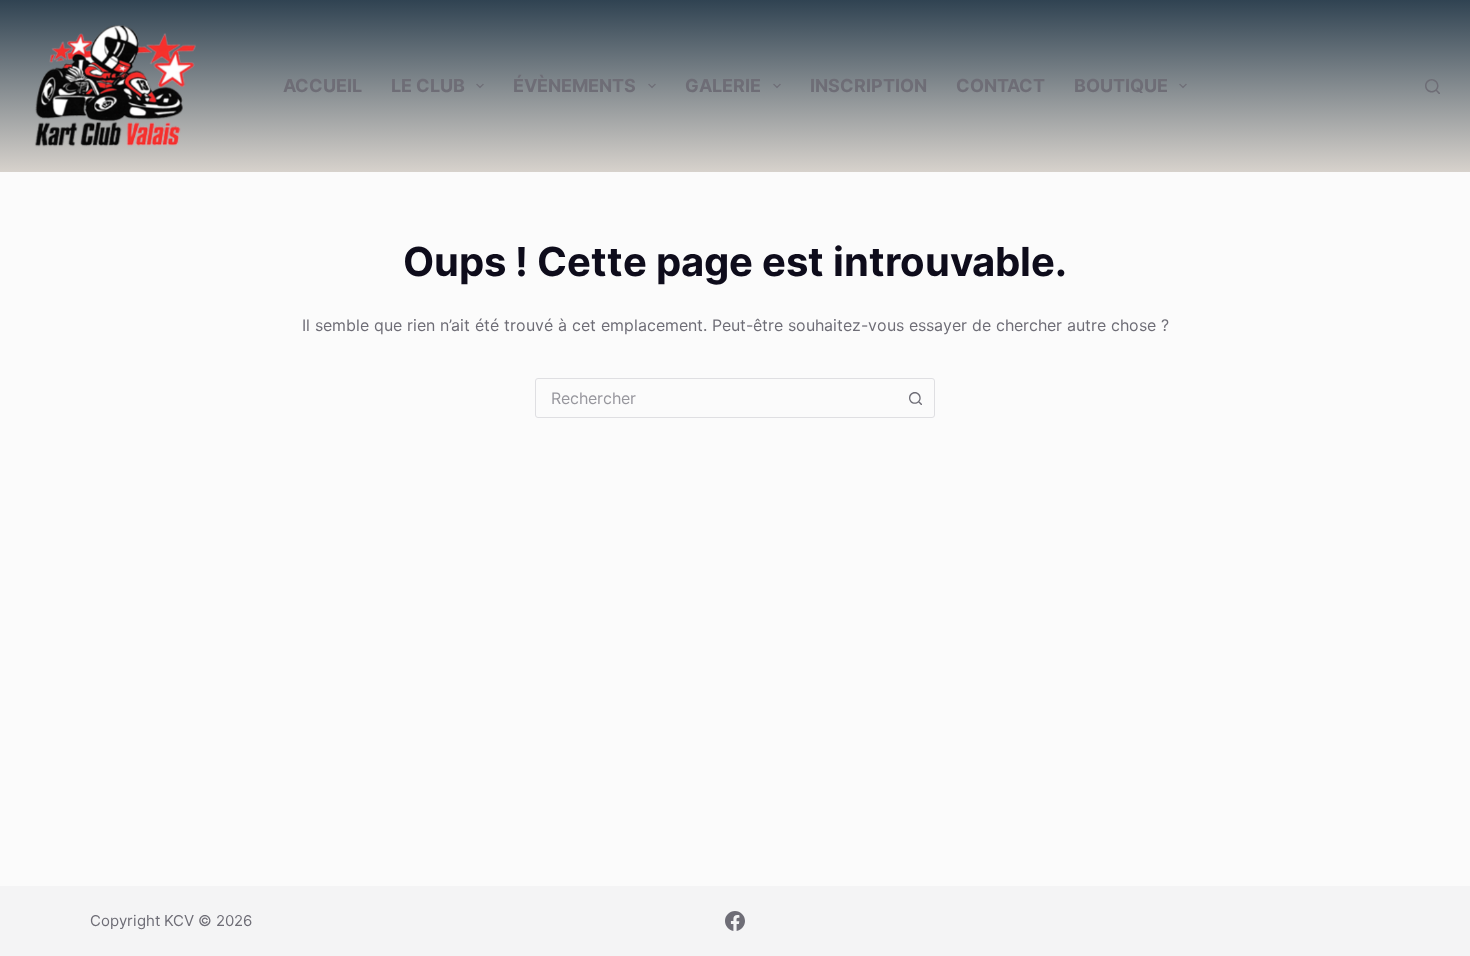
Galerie (723, 85)
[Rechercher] (1432, 86)
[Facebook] (735, 921)
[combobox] (716, 398)
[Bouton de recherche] (915, 398)
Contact (1000, 85)
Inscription (868, 85)
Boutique (1121, 85)
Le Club (428, 85)
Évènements (574, 85)
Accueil (322, 85)
